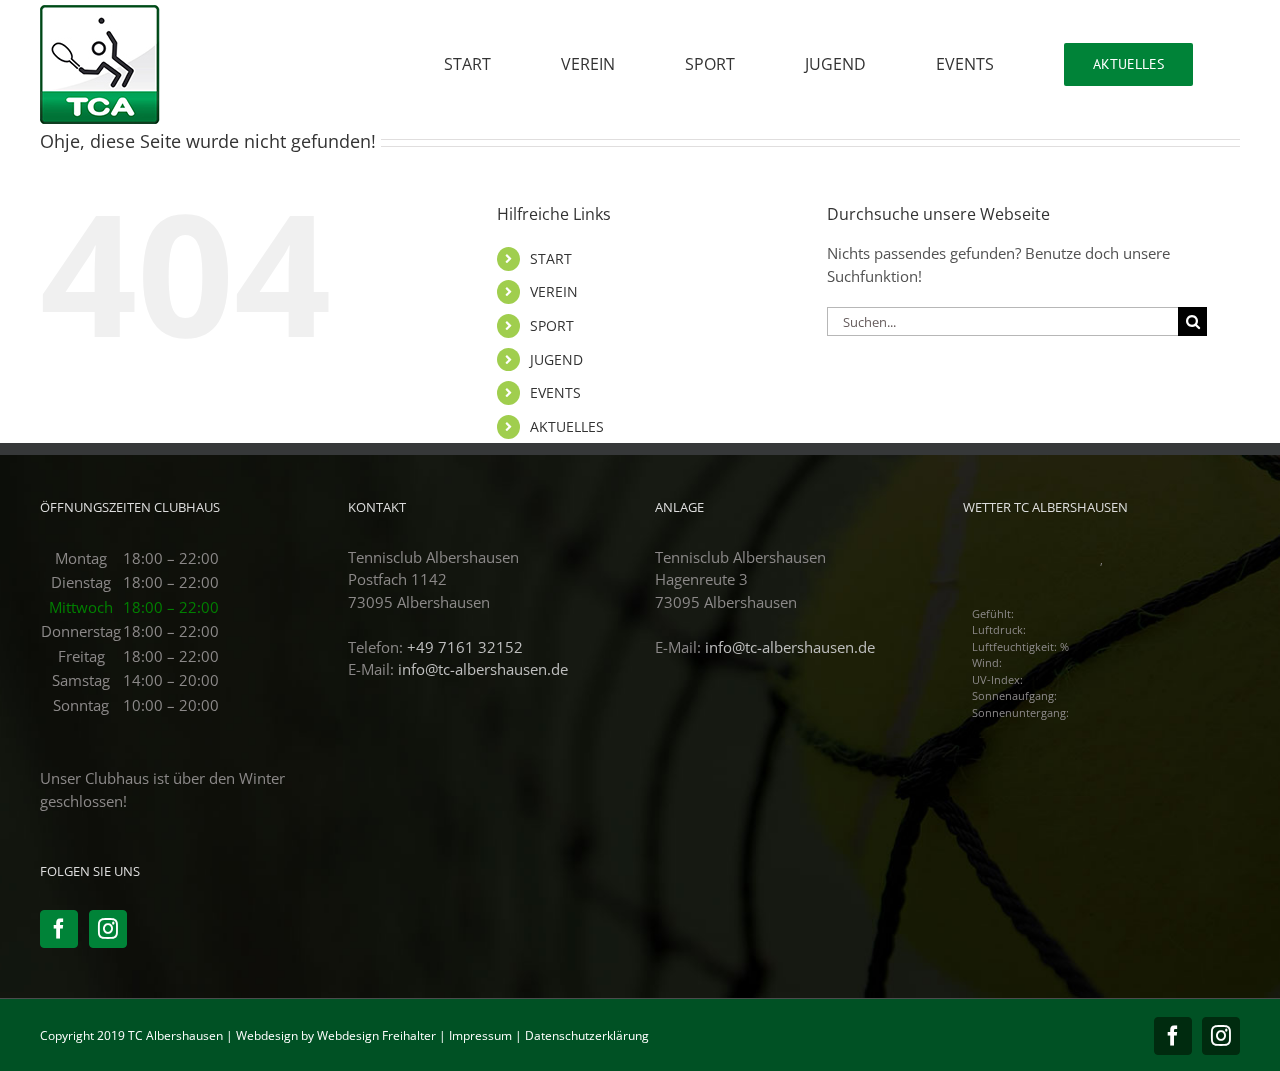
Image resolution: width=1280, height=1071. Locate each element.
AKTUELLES (567, 426)
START (551, 258)
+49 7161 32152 (465, 647)
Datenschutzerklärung (587, 1035)
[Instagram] (108, 929)
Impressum (480, 1035)
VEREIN (554, 291)
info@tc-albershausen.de (483, 669)
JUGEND (556, 359)
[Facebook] (59, 929)
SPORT (552, 325)
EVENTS (555, 392)
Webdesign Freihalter (376, 1035)
